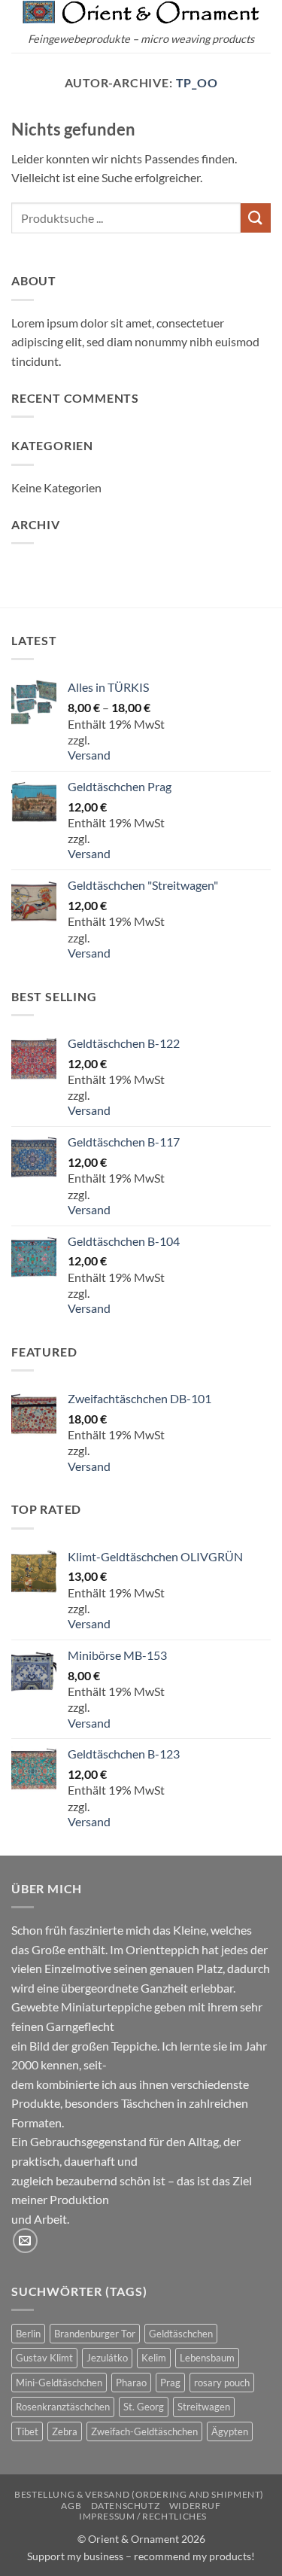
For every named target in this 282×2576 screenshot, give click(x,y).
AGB (71, 2506)
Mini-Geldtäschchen (59, 2383)
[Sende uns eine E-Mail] (25, 2241)
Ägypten (230, 2431)
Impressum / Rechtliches (143, 2516)
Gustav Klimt (44, 2358)
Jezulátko (107, 2358)
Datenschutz (126, 2506)
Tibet (27, 2431)
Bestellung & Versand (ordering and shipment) (139, 2494)
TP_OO (197, 82)
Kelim (154, 2358)
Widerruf (195, 2506)
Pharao (131, 2383)
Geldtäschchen (181, 2334)
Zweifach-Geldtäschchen (144, 2431)
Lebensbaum (207, 2358)
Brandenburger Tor (95, 2334)
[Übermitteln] (256, 218)
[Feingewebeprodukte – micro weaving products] (141, 12)
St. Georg (144, 2407)
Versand (89, 755)
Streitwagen (204, 2407)
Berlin (28, 2334)
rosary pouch (222, 2383)
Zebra (65, 2431)
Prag (170, 2383)
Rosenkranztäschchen (63, 2407)
